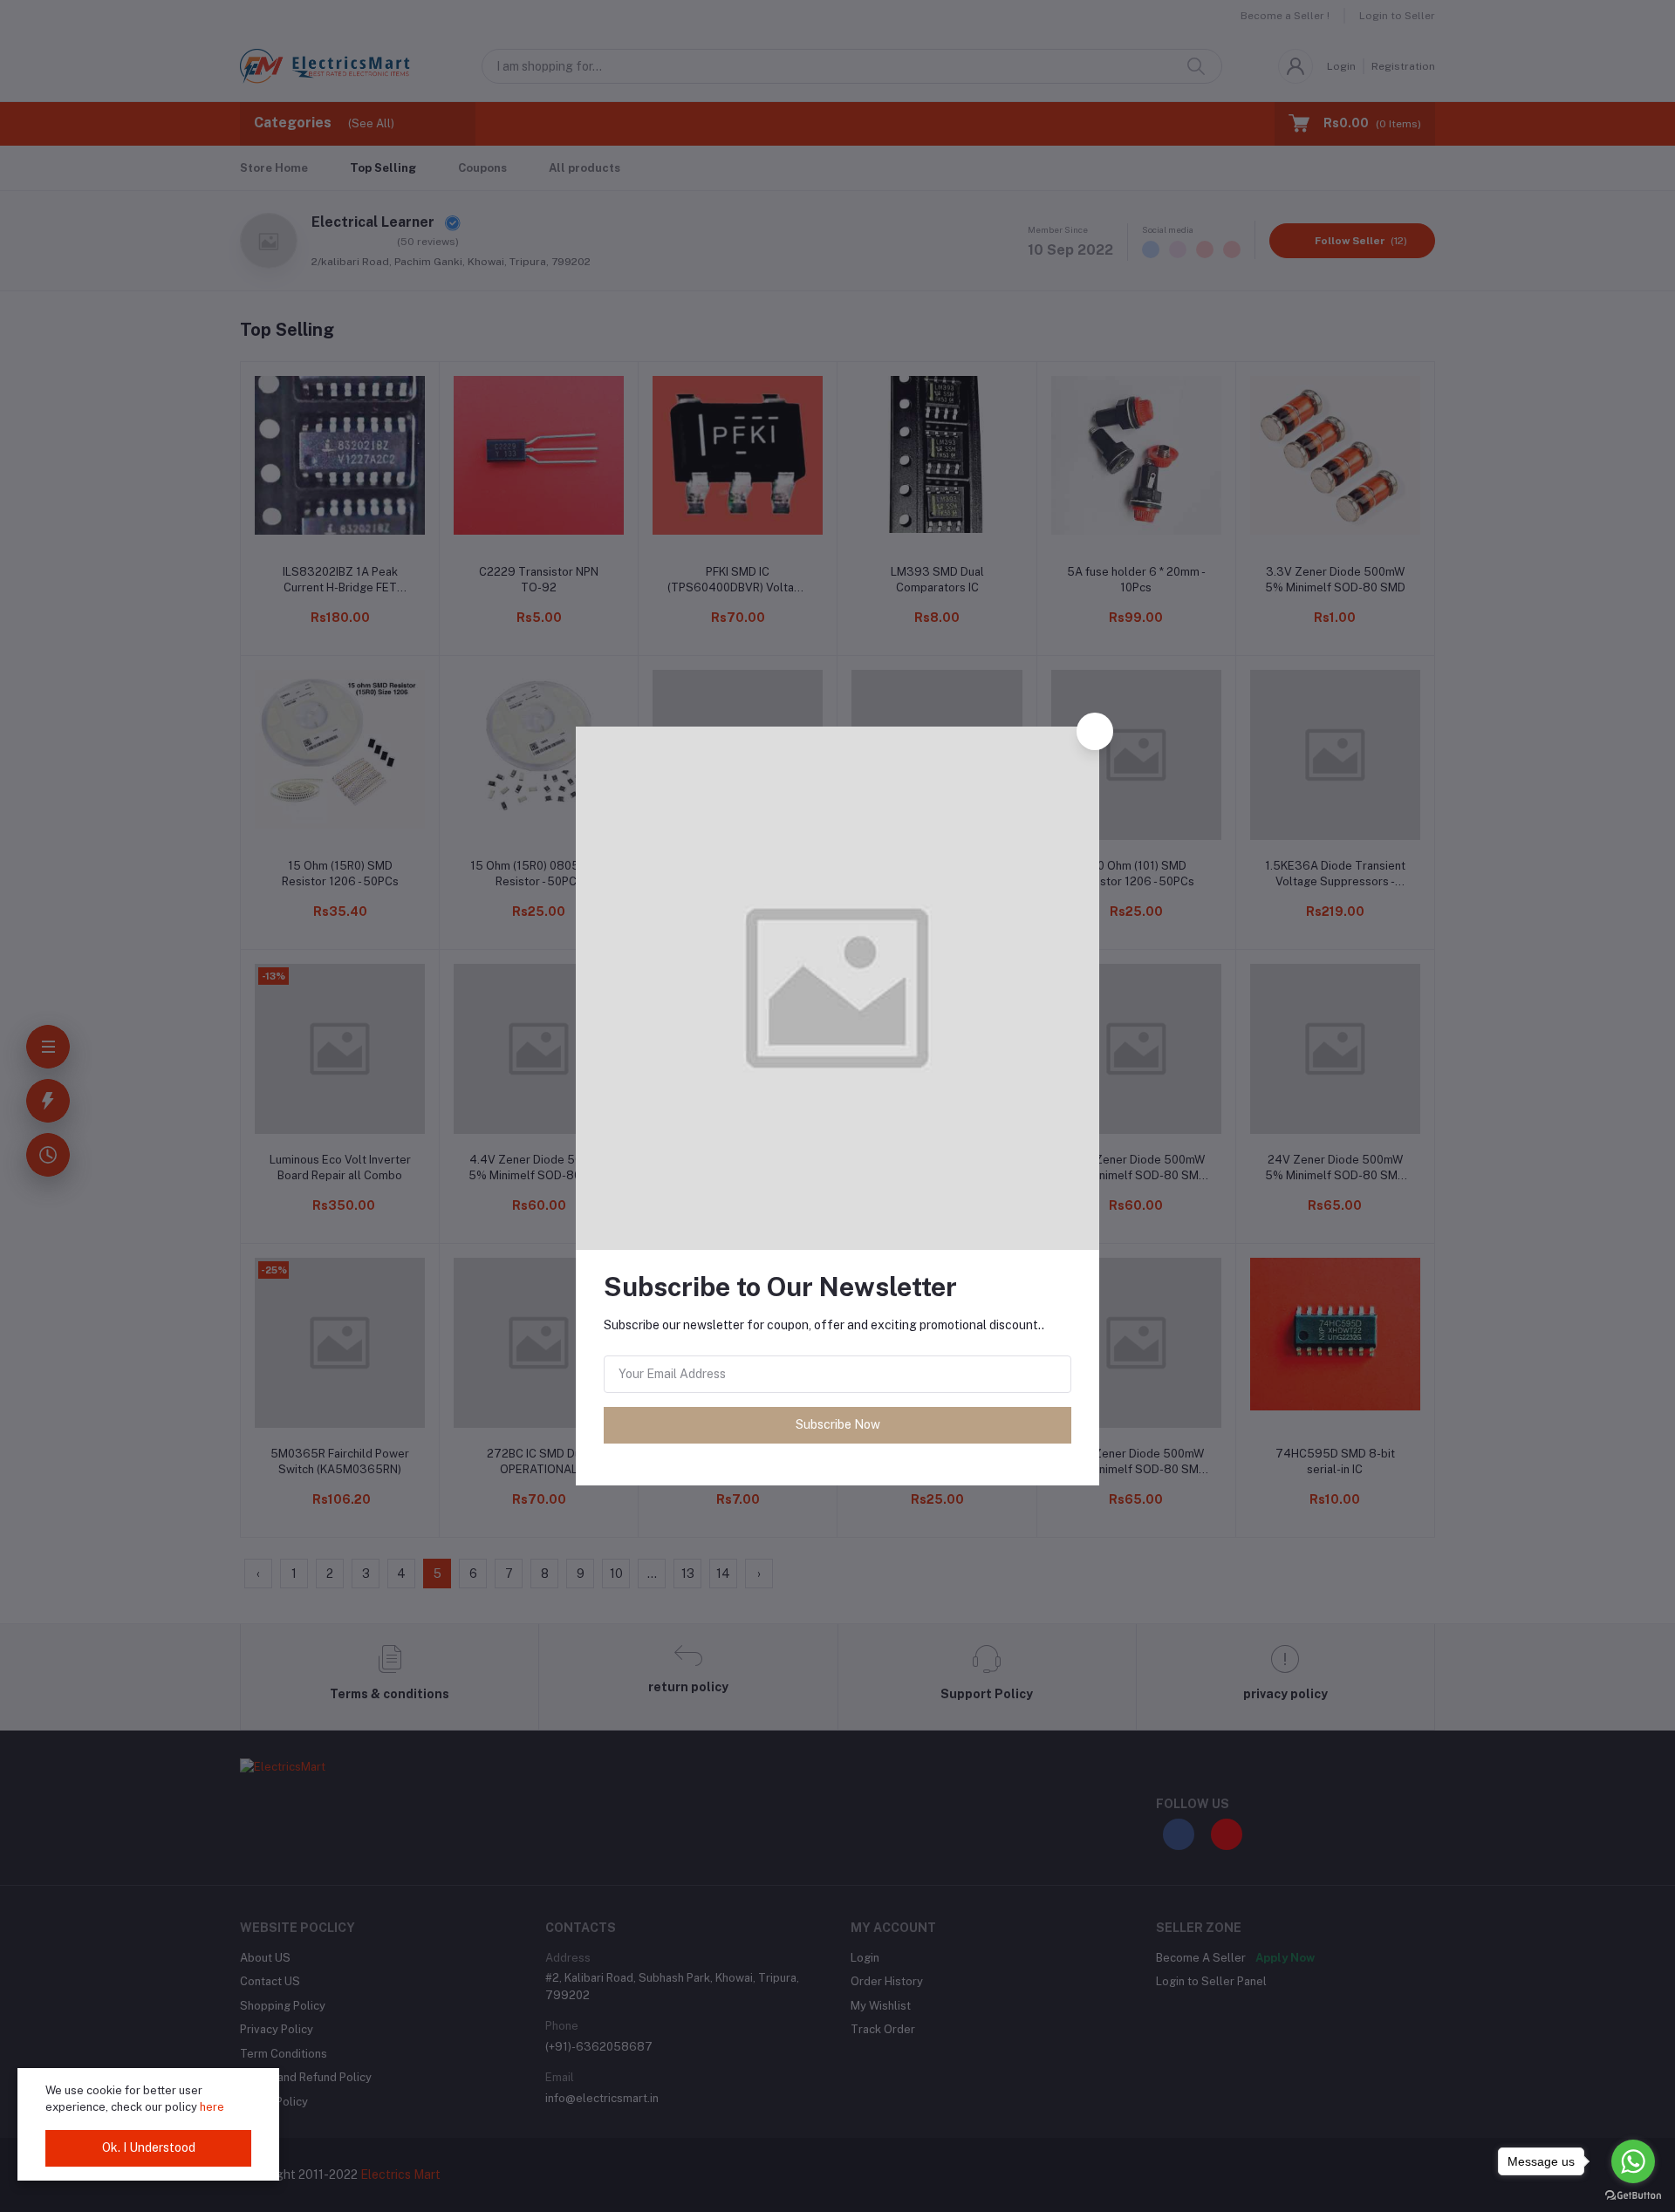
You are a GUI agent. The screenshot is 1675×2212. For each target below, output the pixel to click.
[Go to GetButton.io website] (1633, 2195)
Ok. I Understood (149, 2147)
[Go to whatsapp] (1633, 2161)
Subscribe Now (838, 1424)
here (212, 2107)
